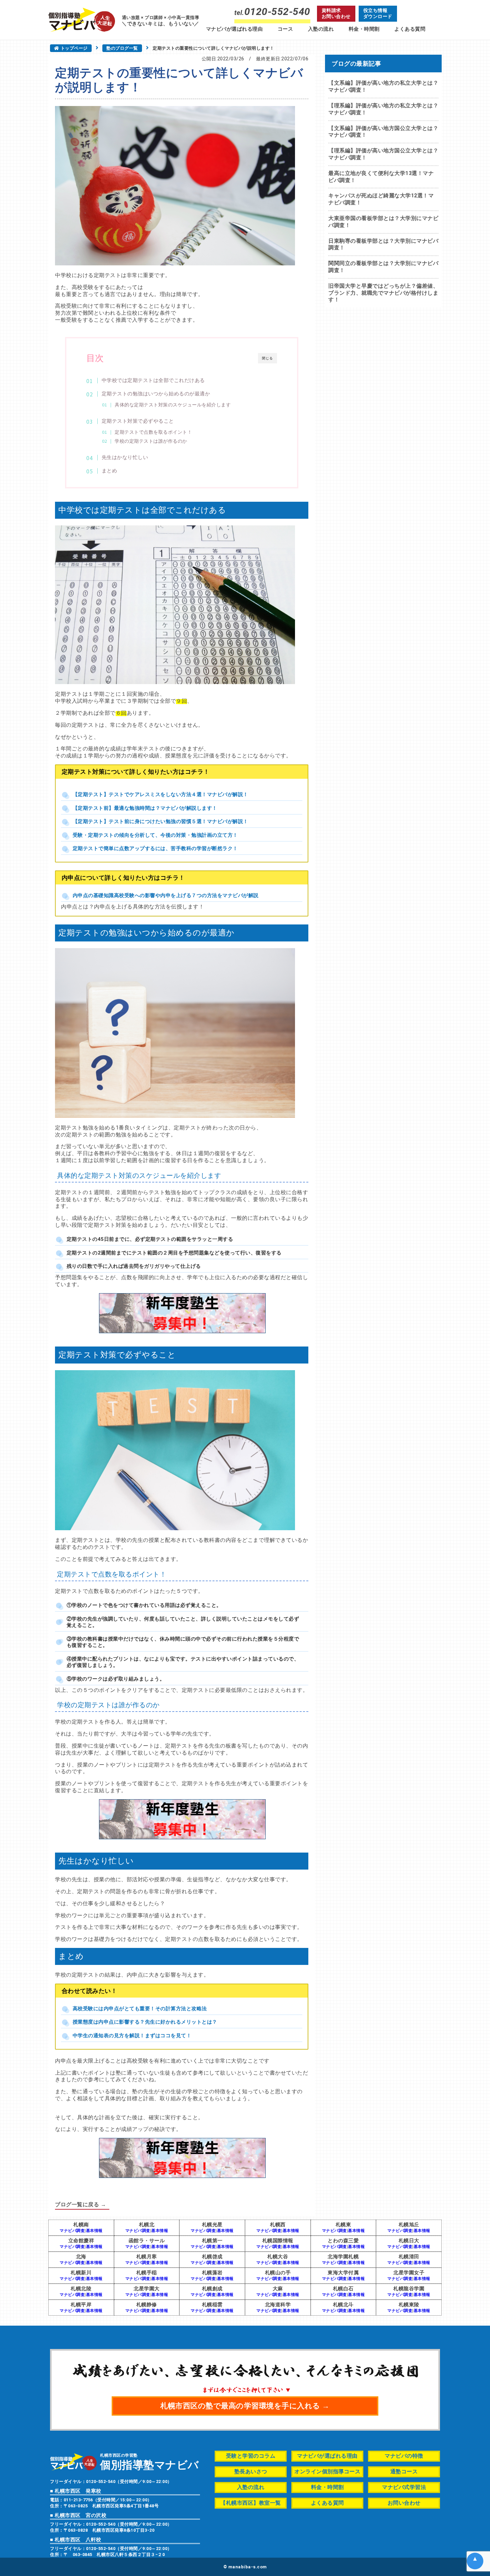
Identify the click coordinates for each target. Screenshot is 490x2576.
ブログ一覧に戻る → (80, 2204)
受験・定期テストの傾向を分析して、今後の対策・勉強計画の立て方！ (155, 835)
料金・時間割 (364, 29)
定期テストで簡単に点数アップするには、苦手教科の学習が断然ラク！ (155, 848)
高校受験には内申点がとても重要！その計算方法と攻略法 (140, 2009)
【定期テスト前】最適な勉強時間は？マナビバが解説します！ (145, 808)
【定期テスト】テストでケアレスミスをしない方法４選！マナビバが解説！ (160, 794)
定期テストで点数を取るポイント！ (153, 432)
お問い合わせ (404, 2503)
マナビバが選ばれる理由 (234, 29)
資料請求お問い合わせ (336, 13)
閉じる (267, 358)
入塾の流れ (321, 29)
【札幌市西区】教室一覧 (251, 2503)
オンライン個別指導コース (327, 2471)
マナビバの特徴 (404, 2456)
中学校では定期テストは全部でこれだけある (153, 380)
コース (285, 29)
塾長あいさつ (251, 2471)
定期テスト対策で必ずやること (138, 421)
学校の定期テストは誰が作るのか (151, 441)
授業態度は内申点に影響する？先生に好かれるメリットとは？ (145, 2022)
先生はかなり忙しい (125, 457)
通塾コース (404, 2471)
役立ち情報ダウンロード (378, 13)
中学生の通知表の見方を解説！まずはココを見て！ (132, 2036)
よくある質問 (410, 29)
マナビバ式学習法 (404, 2487)
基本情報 (94, 2231)
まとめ (109, 471)
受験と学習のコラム (251, 2456)
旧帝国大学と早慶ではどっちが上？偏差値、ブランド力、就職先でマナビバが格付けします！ (383, 293)
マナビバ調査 (72, 2231)
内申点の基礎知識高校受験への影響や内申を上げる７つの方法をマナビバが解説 (166, 895)
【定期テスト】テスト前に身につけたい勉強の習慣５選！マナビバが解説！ (160, 821)
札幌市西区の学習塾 (149, 2461)
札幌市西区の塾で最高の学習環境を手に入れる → (245, 2406)
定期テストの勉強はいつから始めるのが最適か (156, 394)
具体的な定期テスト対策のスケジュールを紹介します (173, 405)
